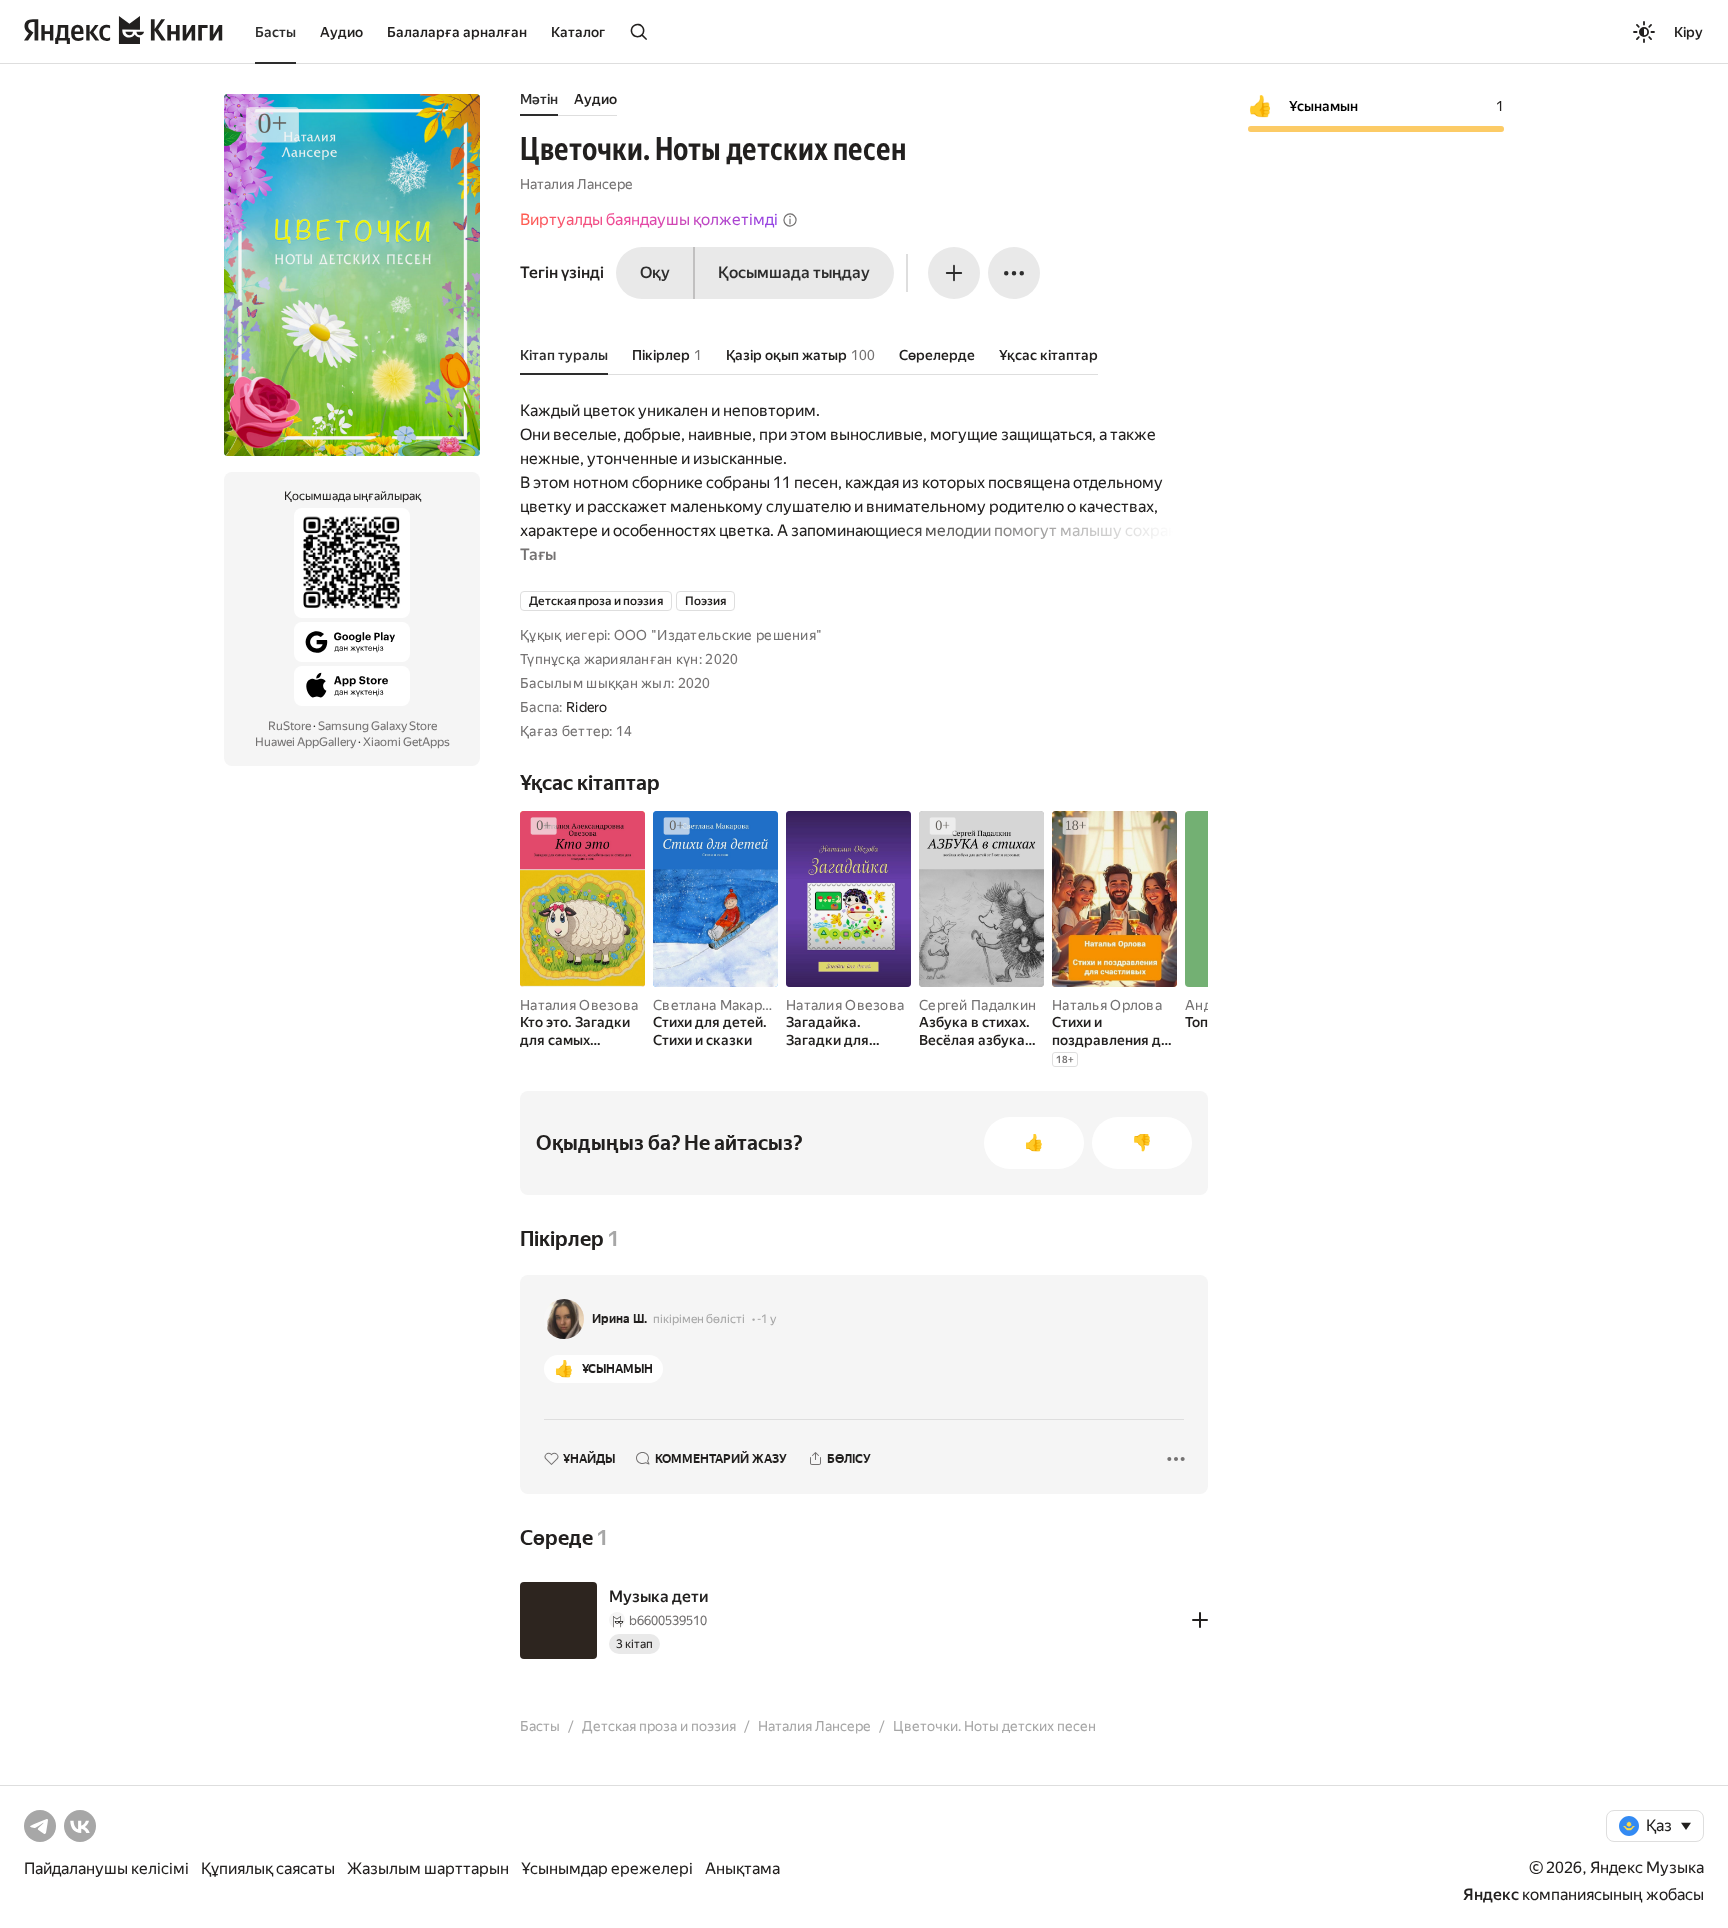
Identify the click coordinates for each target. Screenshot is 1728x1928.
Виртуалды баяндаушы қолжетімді (649, 219)
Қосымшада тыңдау (794, 272)
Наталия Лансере (576, 184)
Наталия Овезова (579, 1005)
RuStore (289, 726)
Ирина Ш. (619, 1319)
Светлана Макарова (719, 1005)
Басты (275, 32)
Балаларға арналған (457, 32)
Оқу (655, 272)
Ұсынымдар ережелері (607, 1868)
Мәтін (539, 99)
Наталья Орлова (1107, 1005)
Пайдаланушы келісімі (106, 1868)
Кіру (1688, 32)
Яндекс (1491, 1894)
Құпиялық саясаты (268, 1868)
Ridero (587, 707)
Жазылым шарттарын (428, 1868)
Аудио (341, 32)
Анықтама (742, 1868)
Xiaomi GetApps (406, 742)
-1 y (766, 1319)
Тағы (538, 554)
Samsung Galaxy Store (377, 726)
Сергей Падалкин (977, 1005)
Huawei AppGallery (305, 742)
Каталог (578, 32)
